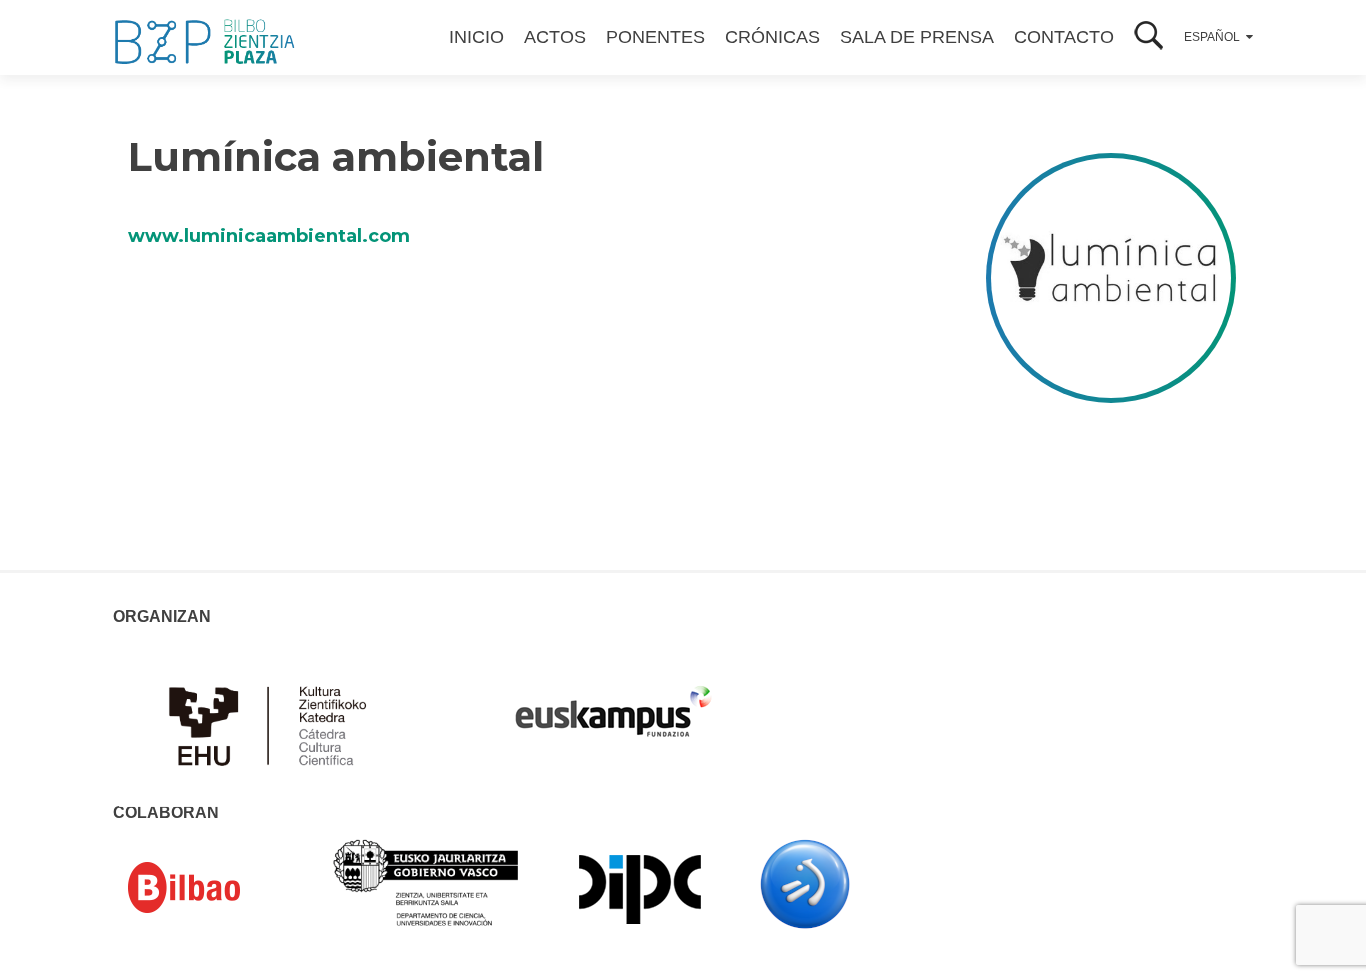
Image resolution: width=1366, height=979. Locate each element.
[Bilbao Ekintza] (213, 888)
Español (1212, 37)
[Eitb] (805, 883)
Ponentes (655, 37)
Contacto (1064, 37)
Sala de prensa (917, 37)
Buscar (1149, 37)
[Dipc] (640, 888)
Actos (555, 37)
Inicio (476, 37)
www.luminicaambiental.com (269, 236)
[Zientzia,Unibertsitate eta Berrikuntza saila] (426, 881)
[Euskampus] (613, 702)
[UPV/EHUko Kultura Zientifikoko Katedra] (273, 724)
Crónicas (772, 37)
